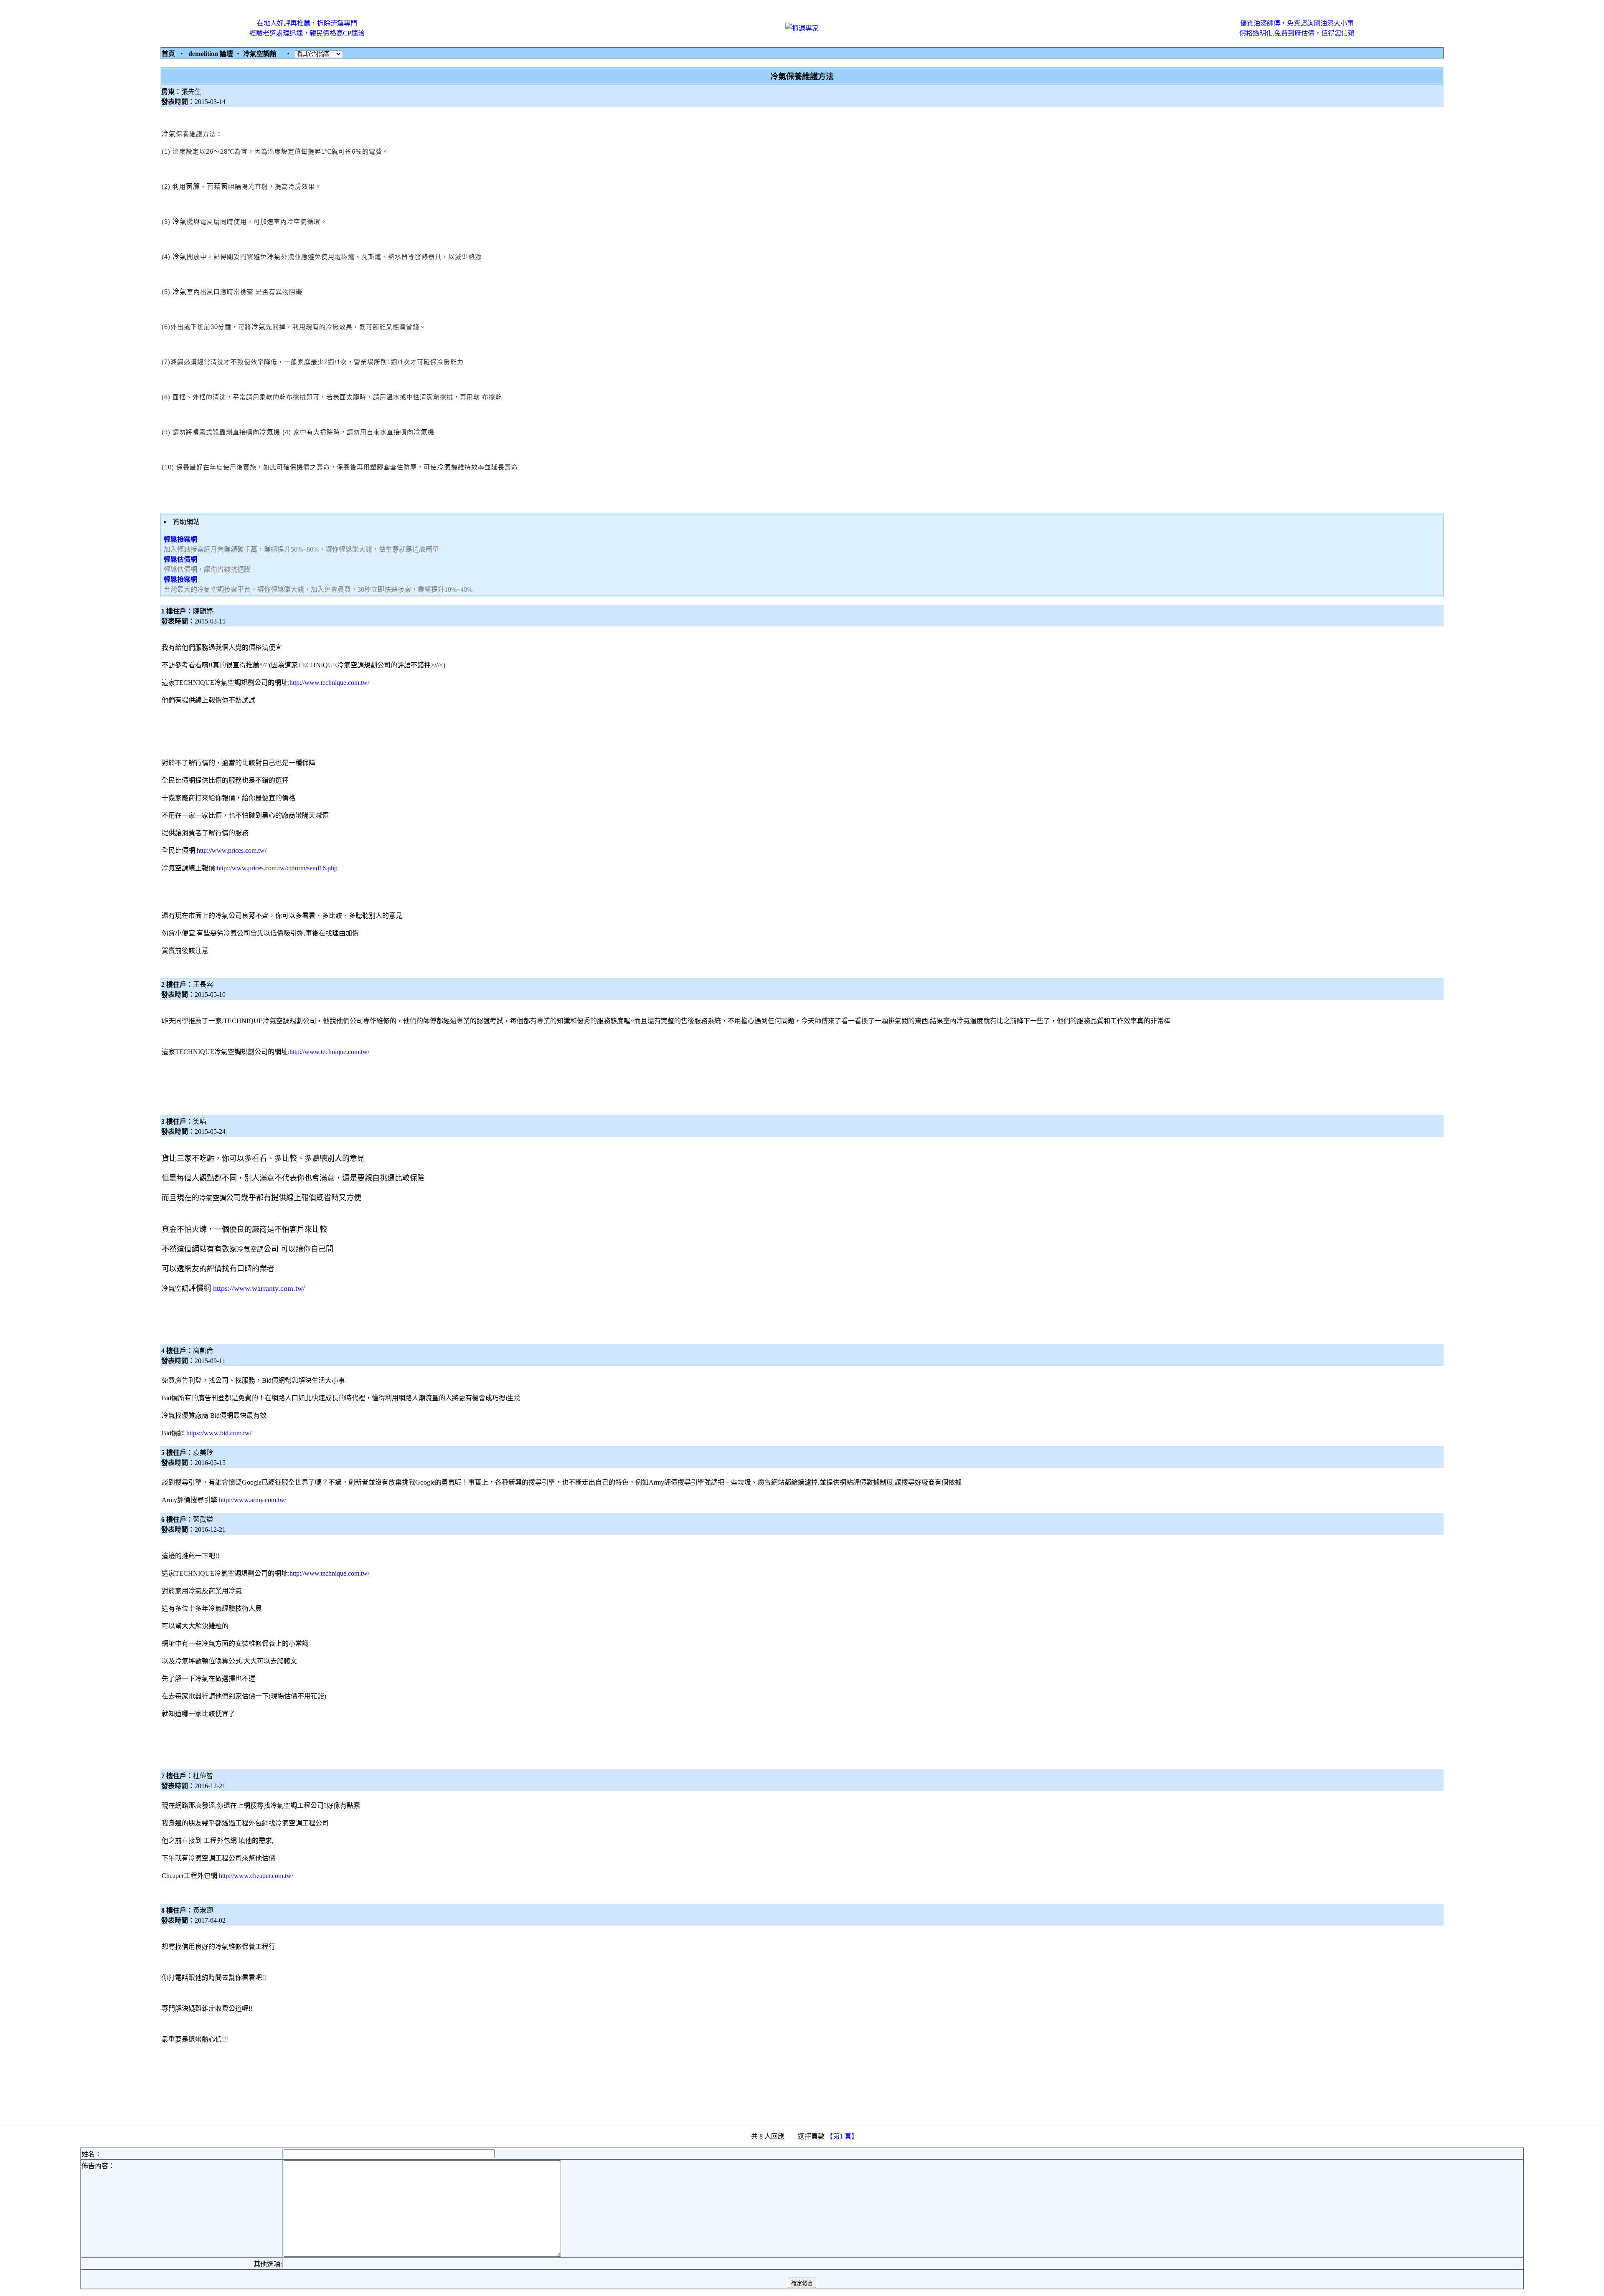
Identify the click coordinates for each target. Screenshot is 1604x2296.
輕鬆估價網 (180, 559)
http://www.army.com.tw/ (253, 1500)
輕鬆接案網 (180, 539)
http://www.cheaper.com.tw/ (256, 1876)
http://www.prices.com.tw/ (232, 850)
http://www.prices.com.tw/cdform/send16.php (277, 868)
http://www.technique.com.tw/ (329, 683)
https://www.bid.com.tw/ (219, 1433)
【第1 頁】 (843, 2136)
